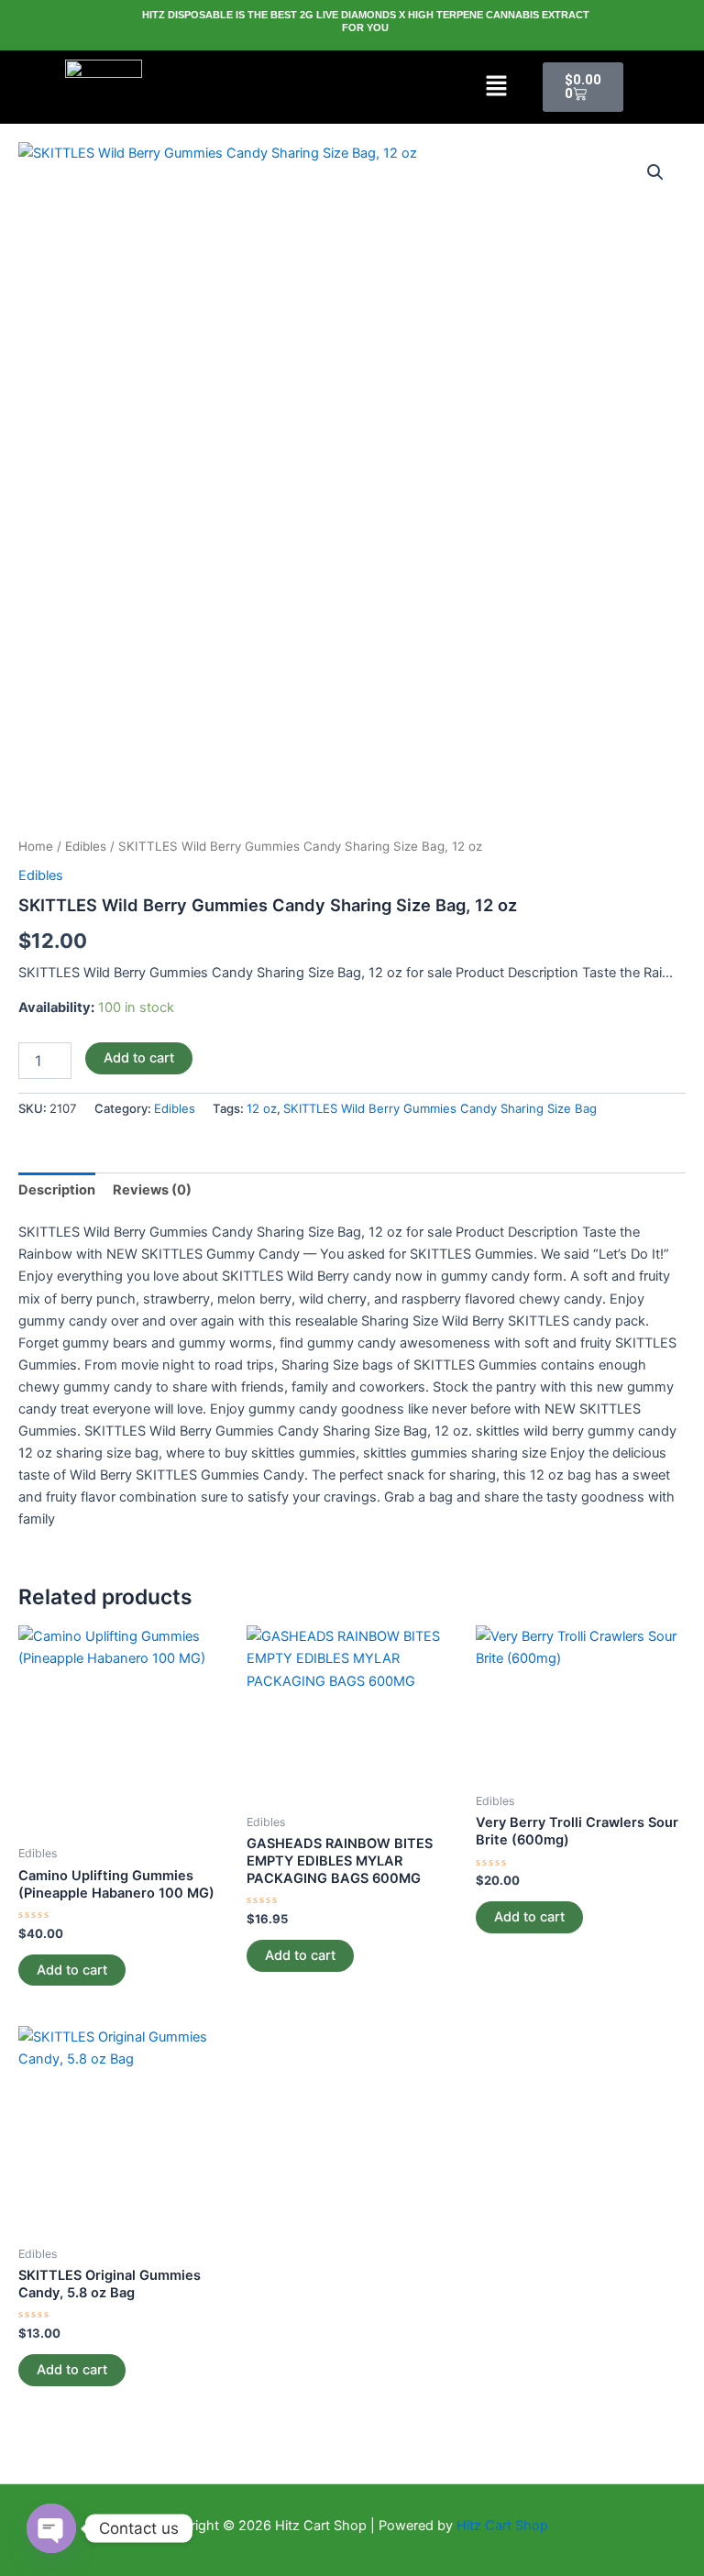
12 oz (262, 1108)
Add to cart (139, 1058)
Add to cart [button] (72, 1970)
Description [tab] (57, 1190)
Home (36, 846)
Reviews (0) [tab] (152, 1190)
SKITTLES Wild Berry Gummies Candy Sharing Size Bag (440, 1108)
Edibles (86, 846)
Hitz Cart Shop (502, 2526)
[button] (497, 88)
